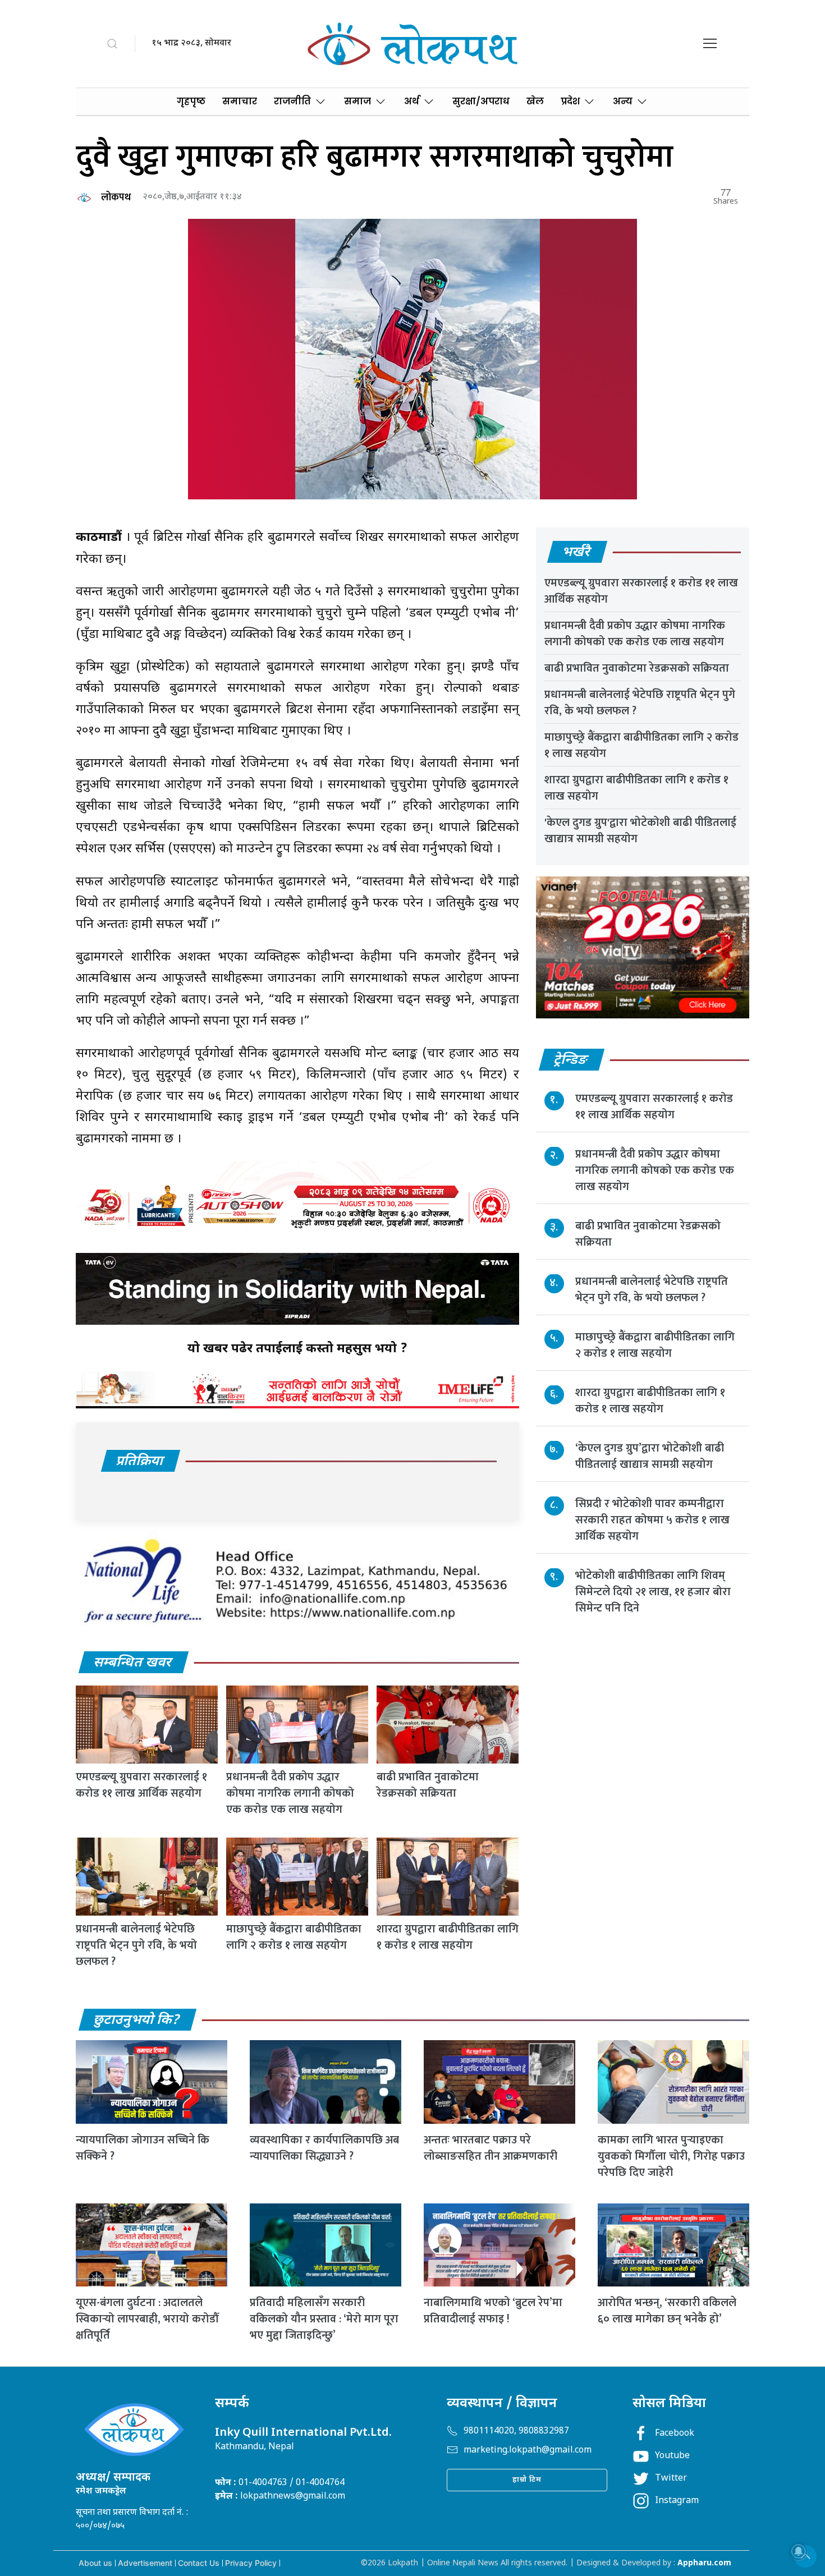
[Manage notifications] (799, 2551)
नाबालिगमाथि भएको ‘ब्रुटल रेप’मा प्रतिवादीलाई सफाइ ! (493, 2311)
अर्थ (412, 101)
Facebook (675, 2434)
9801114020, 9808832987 (516, 2432)
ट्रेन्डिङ (571, 1060)
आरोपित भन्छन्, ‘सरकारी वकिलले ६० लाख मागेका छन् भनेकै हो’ (667, 2311)
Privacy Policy (251, 2563)
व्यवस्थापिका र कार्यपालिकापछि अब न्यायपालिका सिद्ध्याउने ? (324, 2148)
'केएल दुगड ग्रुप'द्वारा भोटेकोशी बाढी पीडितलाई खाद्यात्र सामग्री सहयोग (640, 831)
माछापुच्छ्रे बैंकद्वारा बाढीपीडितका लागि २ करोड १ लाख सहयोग (294, 1937)
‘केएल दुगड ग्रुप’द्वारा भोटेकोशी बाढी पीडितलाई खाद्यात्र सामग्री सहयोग (650, 1457)
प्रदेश (570, 101)
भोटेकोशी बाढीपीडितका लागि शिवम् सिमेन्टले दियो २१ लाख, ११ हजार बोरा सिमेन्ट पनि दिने (653, 1592)
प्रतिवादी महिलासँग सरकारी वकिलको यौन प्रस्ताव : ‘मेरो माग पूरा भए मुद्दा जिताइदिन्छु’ (324, 2319)
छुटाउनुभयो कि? (137, 2021)
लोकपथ (116, 198)
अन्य (623, 101)
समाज (357, 101)
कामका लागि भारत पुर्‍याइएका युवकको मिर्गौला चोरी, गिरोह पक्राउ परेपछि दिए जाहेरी (671, 2156)
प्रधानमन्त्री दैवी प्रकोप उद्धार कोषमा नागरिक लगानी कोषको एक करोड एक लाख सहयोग (290, 1793)
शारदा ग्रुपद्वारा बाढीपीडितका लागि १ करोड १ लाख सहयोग (448, 1937)
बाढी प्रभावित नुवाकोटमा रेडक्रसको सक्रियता (428, 1785)
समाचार (240, 101)
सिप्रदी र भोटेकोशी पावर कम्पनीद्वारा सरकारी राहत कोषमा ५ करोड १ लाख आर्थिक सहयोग (652, 1521)
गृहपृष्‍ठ (191, 101)
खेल (535, 101)
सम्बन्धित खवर (133, 1663)
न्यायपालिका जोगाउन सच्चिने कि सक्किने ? (143, 2148)
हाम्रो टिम (527, 2480)
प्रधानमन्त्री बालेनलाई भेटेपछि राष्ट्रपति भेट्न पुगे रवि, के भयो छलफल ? (136, 1945)
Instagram (677, 2501)
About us (95, 2563)
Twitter (671, 2479)
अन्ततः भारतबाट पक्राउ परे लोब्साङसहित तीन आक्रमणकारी (491, 2148)
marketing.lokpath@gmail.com (528, 2451)
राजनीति (292, 101)
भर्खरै (577, 553)
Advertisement (145, 2563)
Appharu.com (704, 2563)
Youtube (672, 2456)
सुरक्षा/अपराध (481, 101)
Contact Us (199, 2563)
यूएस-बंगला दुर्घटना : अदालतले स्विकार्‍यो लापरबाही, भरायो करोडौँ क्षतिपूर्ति (147, 2319)
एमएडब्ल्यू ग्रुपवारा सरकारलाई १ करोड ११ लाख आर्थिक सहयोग (141, 1785)
